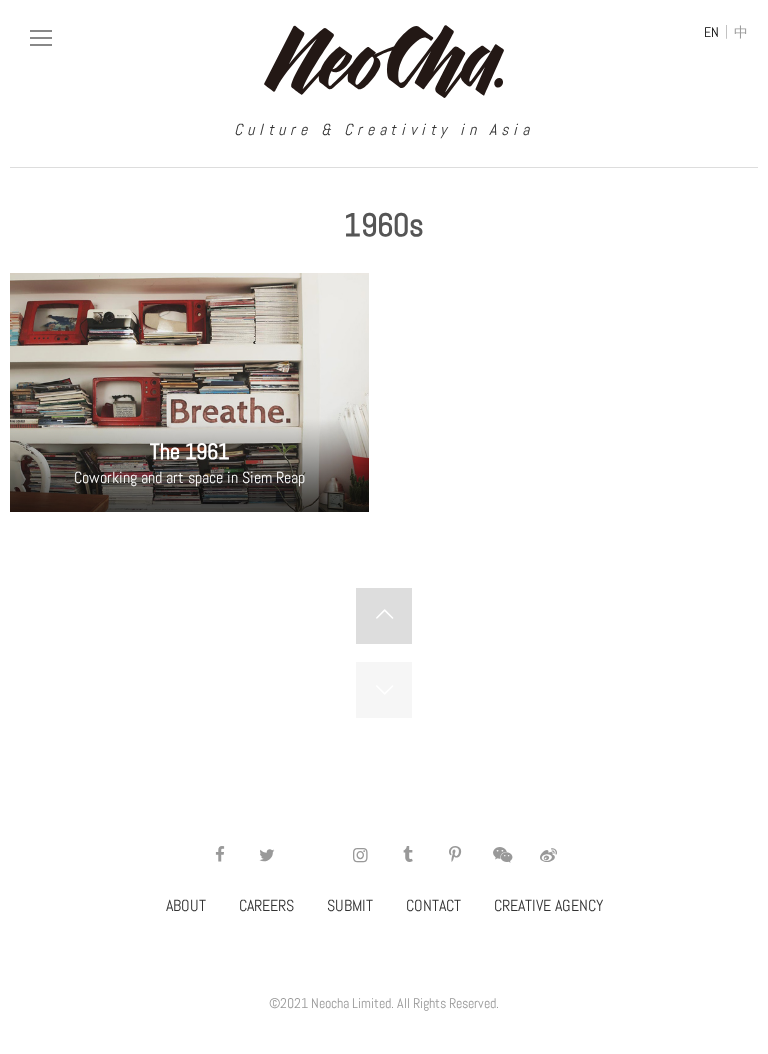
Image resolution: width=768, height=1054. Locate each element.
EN (711, 32)
